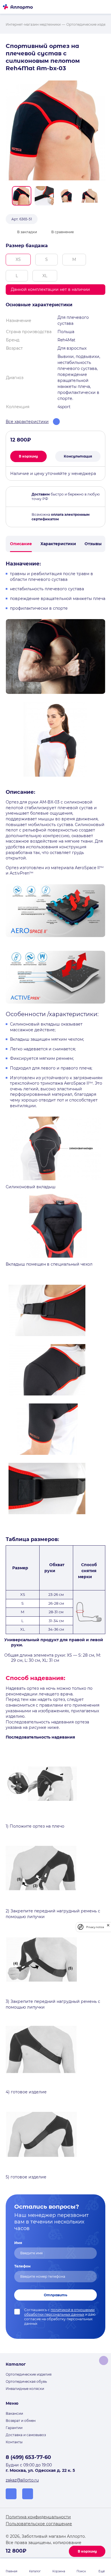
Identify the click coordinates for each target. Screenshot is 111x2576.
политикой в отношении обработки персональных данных (59, 2312)
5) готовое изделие (27, 2177)
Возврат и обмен (21, 2421)
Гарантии (14, 2428)
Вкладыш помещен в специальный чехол (49, 1264)
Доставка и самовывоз (26, 2435)
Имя (18, 2243)
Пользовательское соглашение (39, 2524)
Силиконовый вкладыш (31, 1187)
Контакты (14, 2442)
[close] (108, 1927)
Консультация (78, 456)
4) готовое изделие (26, 2092)
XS (18, 259)
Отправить (55, 2295)
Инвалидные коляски (25, 2389)
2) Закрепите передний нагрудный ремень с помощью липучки (53, 1914)
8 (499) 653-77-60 (28, 2457)
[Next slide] (103, 196)
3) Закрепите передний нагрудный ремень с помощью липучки (53, 2004)
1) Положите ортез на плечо (35, 1826)
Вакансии (14, 2413)
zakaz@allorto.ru (22, 2480)
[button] (22, 196)
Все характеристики (27, 422)
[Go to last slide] (8, 196)
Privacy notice (95, 1927)
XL (45, 276)
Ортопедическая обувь (26, 2381)
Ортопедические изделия (29, 2374)
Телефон (22, 2266)
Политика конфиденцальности (38, 2517)
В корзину (87, 2551)
